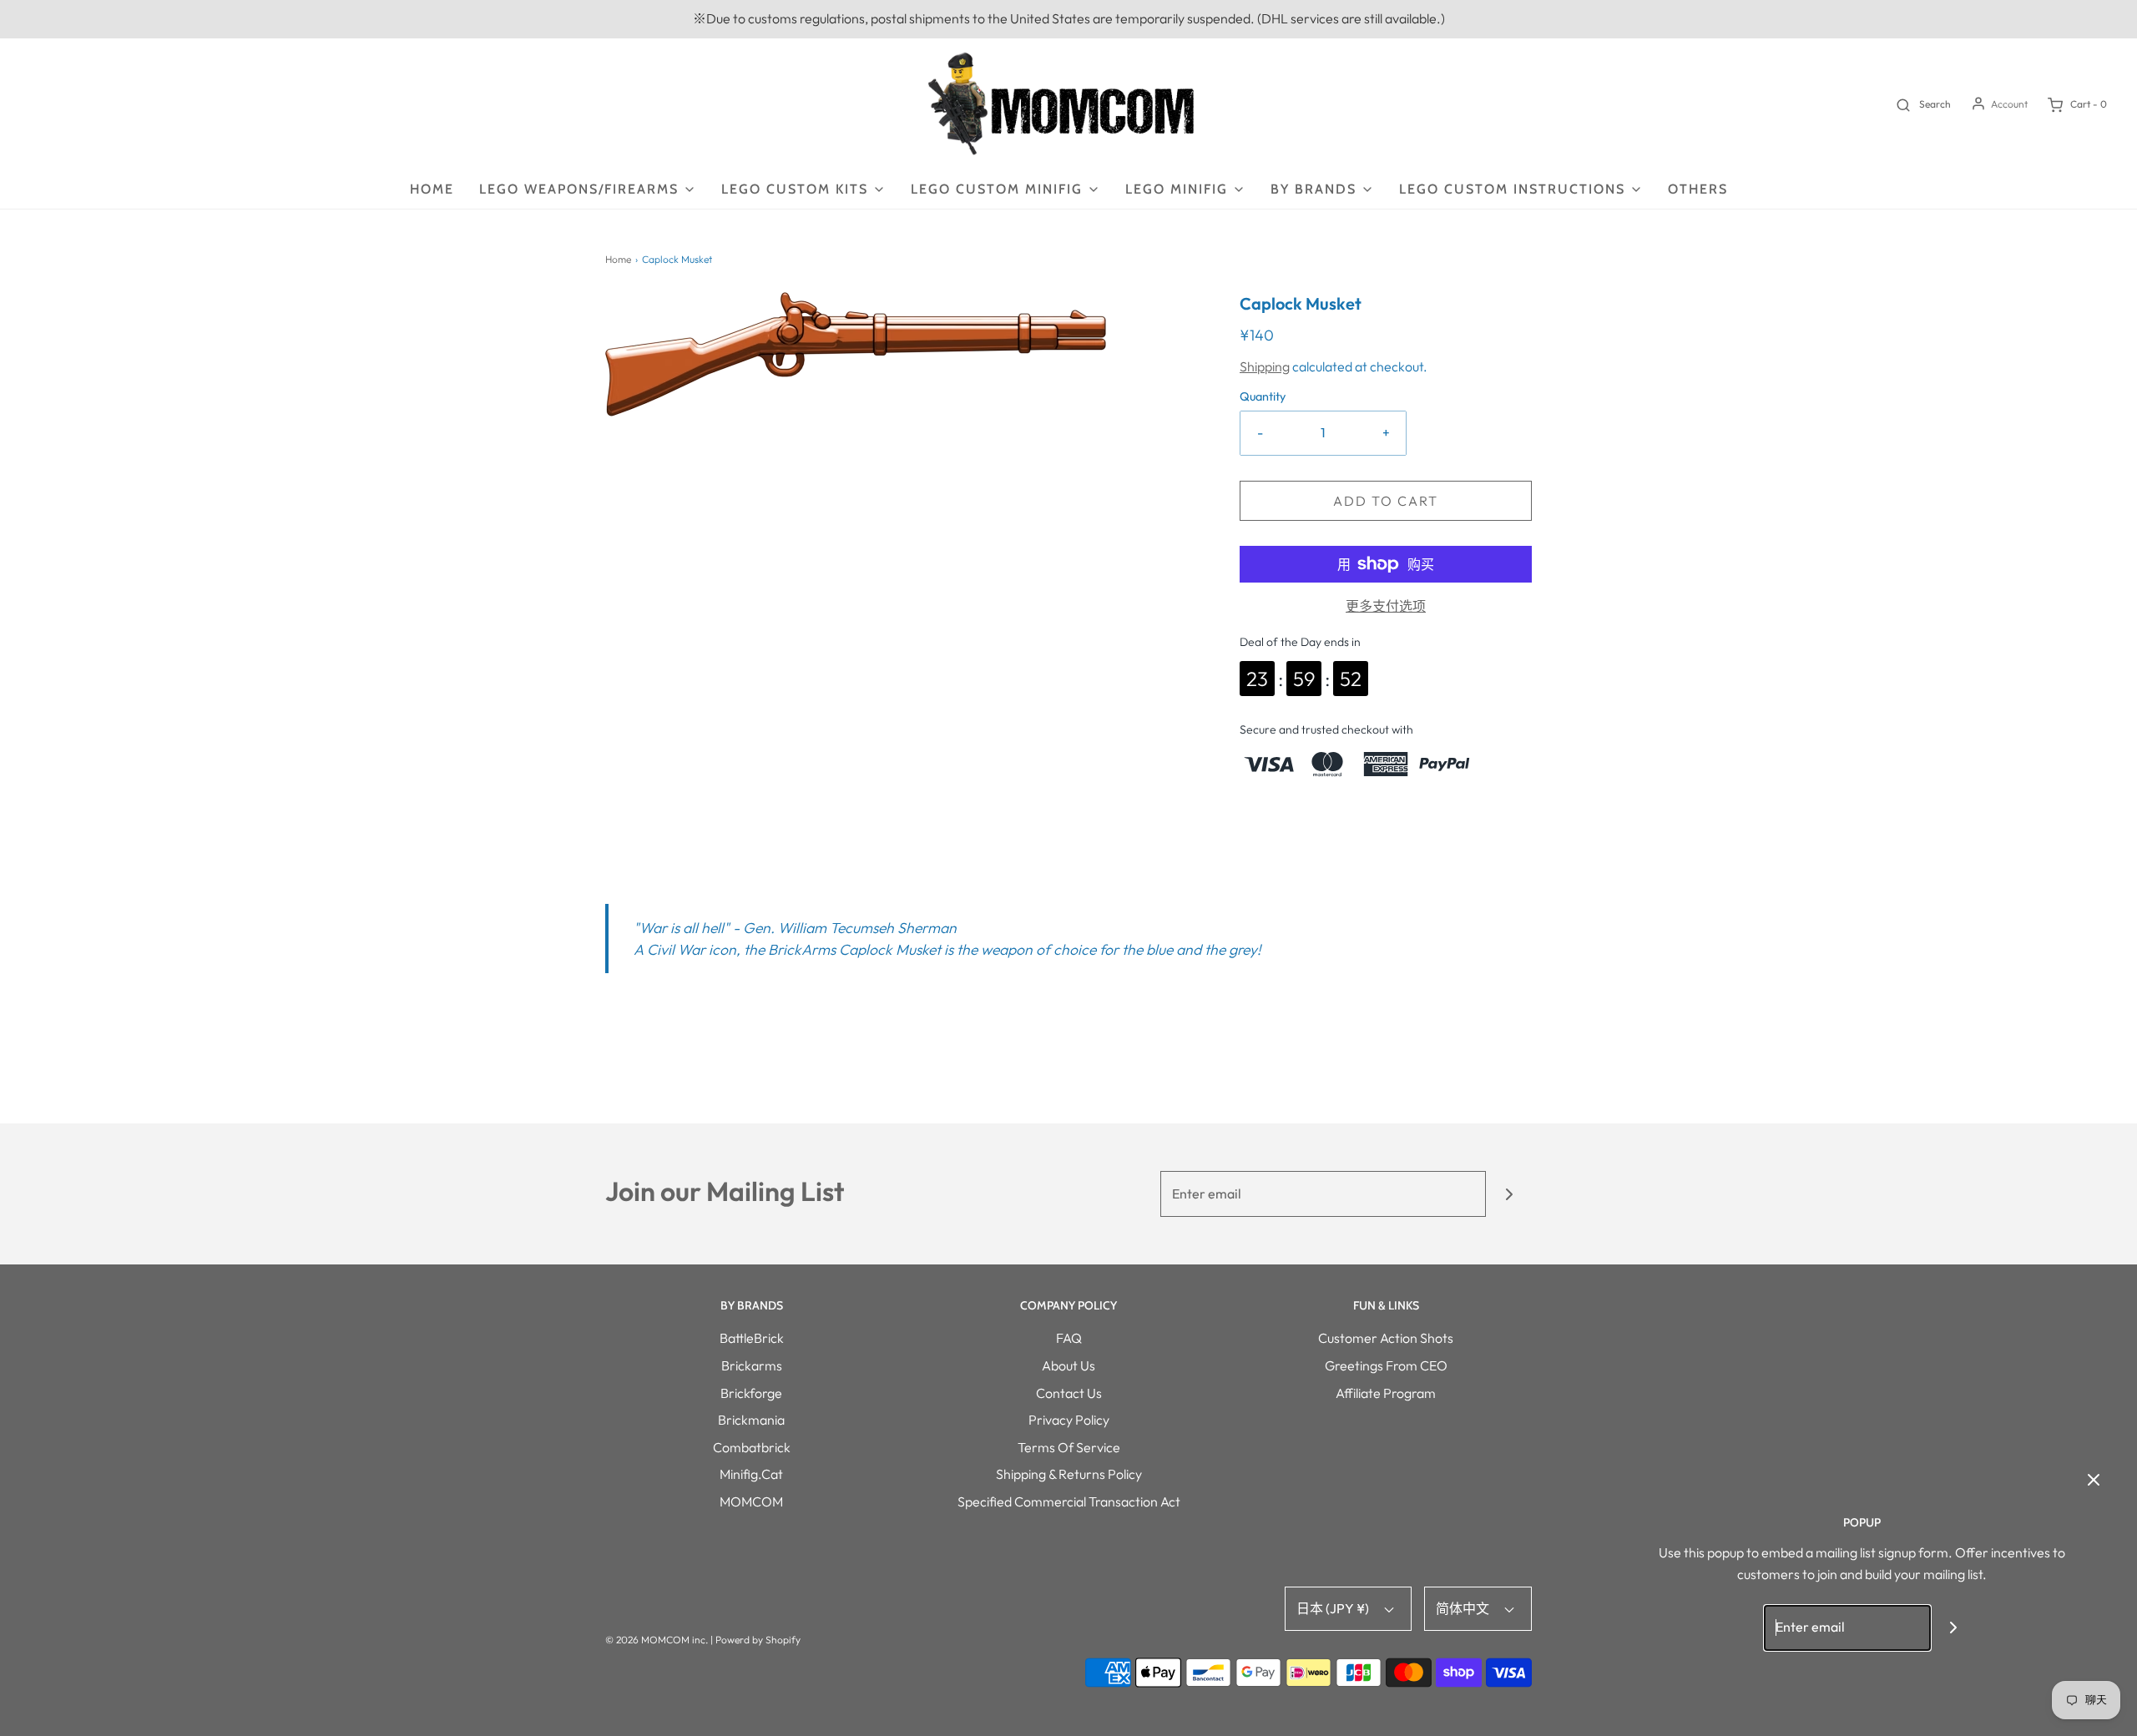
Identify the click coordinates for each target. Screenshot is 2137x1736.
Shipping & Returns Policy (1069, 1474)
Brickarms (752, 1365)
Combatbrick (752, 1447)
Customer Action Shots (1386, 1338)
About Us (1068, 1365)
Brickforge (751, 1393)
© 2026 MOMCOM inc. (657, 1640)
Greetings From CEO (1386, 1365)
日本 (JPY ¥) (1334, 1608)
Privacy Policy (1069, 1420)
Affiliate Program (1386, 1393)
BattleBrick (752, 1338)
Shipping (1265, 366)
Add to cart (1386, 501)
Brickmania (751, 1420)
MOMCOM (751, 1501)
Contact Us (1069, 1393)
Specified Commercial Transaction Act (1069, 1501)
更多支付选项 (1386, 606)
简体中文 (1464, 1608)
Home (432, 189)
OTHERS (1698, 189)
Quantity (1263, 396)
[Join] (1509, 1194)
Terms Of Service (1069, 1447)
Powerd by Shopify (758, 1640)
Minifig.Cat (751, 1474)
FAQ (1069, 1338)
